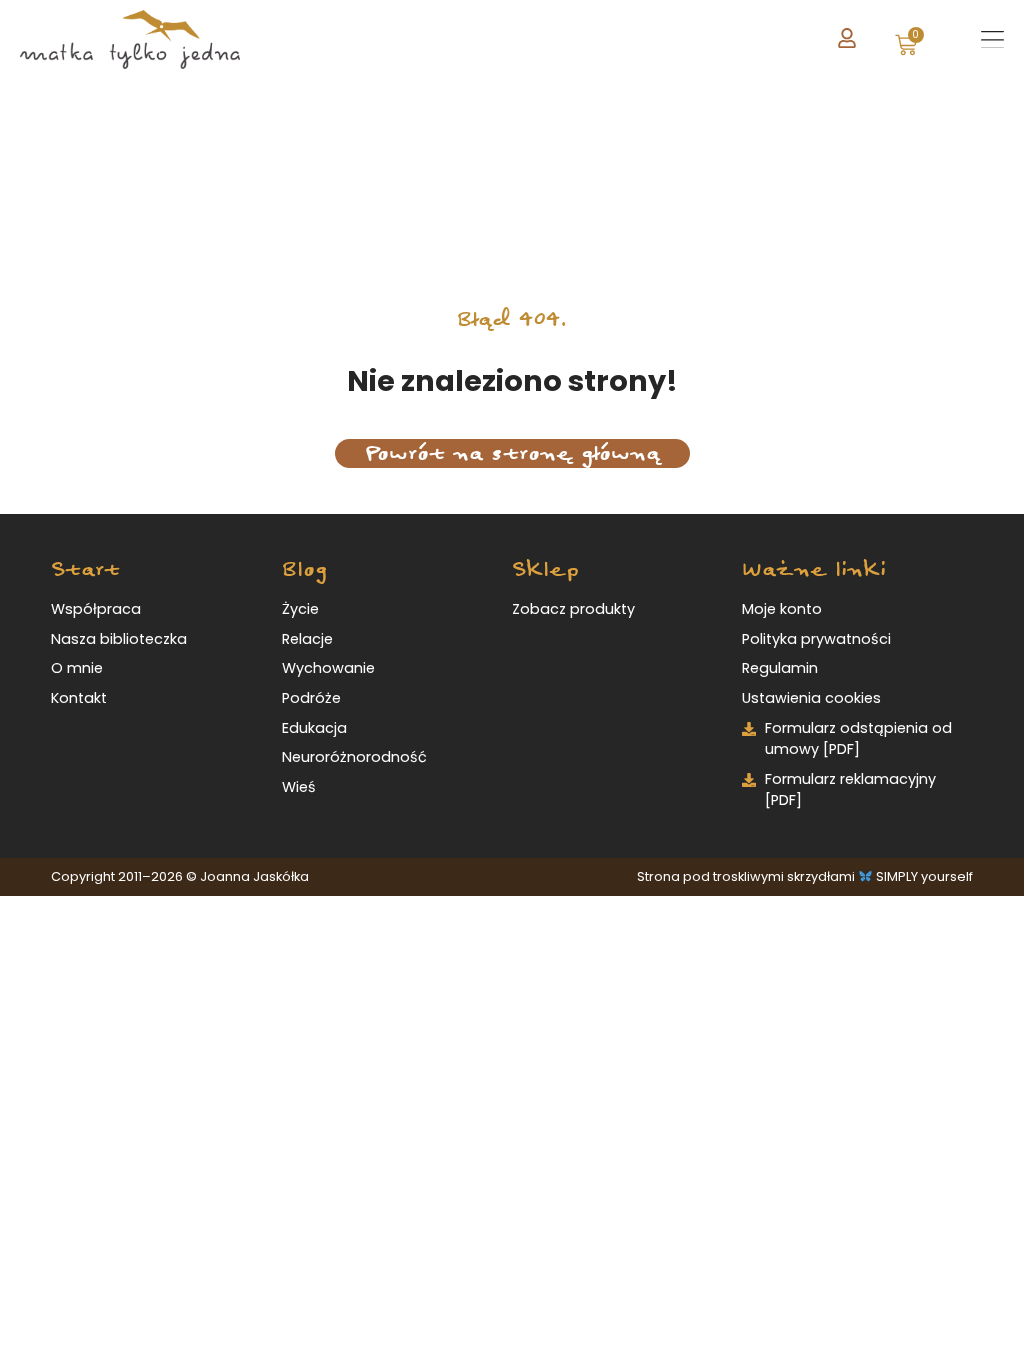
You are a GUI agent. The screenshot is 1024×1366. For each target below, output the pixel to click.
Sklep (545, 569)
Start (85, 569)
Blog (304, 569)
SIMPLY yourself (924, 876)
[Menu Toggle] (992, 40)
